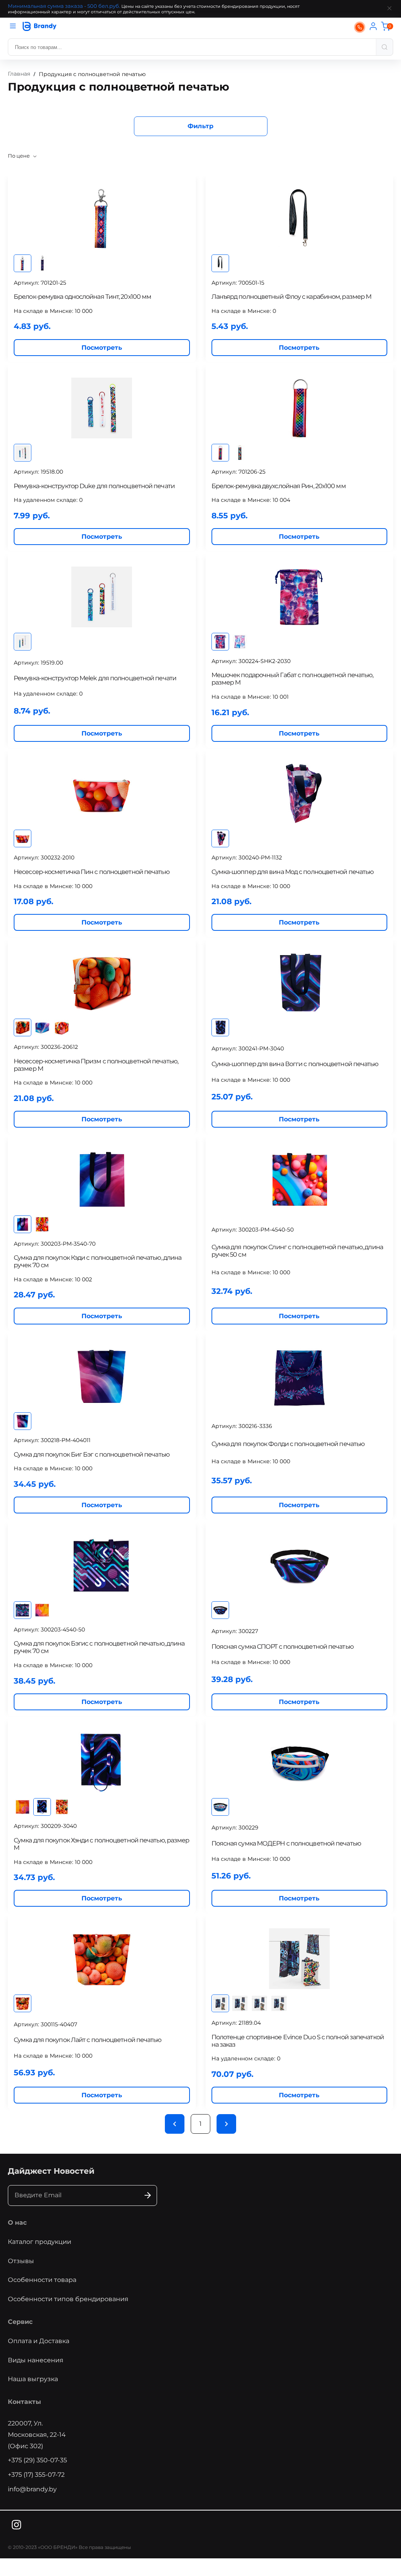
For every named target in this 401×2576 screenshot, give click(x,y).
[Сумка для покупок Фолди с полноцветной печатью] (300, 1376)
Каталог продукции (40, 2242)
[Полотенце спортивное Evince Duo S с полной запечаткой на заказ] (300, 1959)
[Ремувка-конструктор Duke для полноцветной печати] (102, 408)
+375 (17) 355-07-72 (36, 2475)
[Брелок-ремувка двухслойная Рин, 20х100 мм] (300, 408)
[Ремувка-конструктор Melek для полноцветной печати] (102, 597)
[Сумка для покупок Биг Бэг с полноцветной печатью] (102, 1376)
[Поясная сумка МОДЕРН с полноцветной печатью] (300, 1762)
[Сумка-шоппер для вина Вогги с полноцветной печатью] (300, 983)
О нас (17, 2223)
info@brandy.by (32, 2489)
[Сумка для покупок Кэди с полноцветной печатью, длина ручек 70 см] (102, 1180)
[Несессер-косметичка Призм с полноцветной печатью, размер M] (102, 983)
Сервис (20, 2322)
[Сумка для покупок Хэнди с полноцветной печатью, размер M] (102, 1762)
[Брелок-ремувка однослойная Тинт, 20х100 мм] (102, 219)
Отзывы (21, 2261)
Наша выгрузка (33, 2379)
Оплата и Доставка (39, 2341)
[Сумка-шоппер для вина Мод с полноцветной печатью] (300, 794)
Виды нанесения (36, 2360)
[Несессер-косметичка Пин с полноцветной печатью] (102, 794)
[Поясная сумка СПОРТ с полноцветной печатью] (300, 1565)
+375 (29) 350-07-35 (37, 2460)
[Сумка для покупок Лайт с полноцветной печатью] (102, 1959)
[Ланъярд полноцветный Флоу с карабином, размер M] (300, 219)
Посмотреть (102, 348)
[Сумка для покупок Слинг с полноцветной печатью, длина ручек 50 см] (300, 1180)
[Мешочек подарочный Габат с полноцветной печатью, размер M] (300, 597)
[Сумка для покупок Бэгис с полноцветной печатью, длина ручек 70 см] (102, 1565)
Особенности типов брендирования (68, 2299)
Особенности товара (42, 2280)
